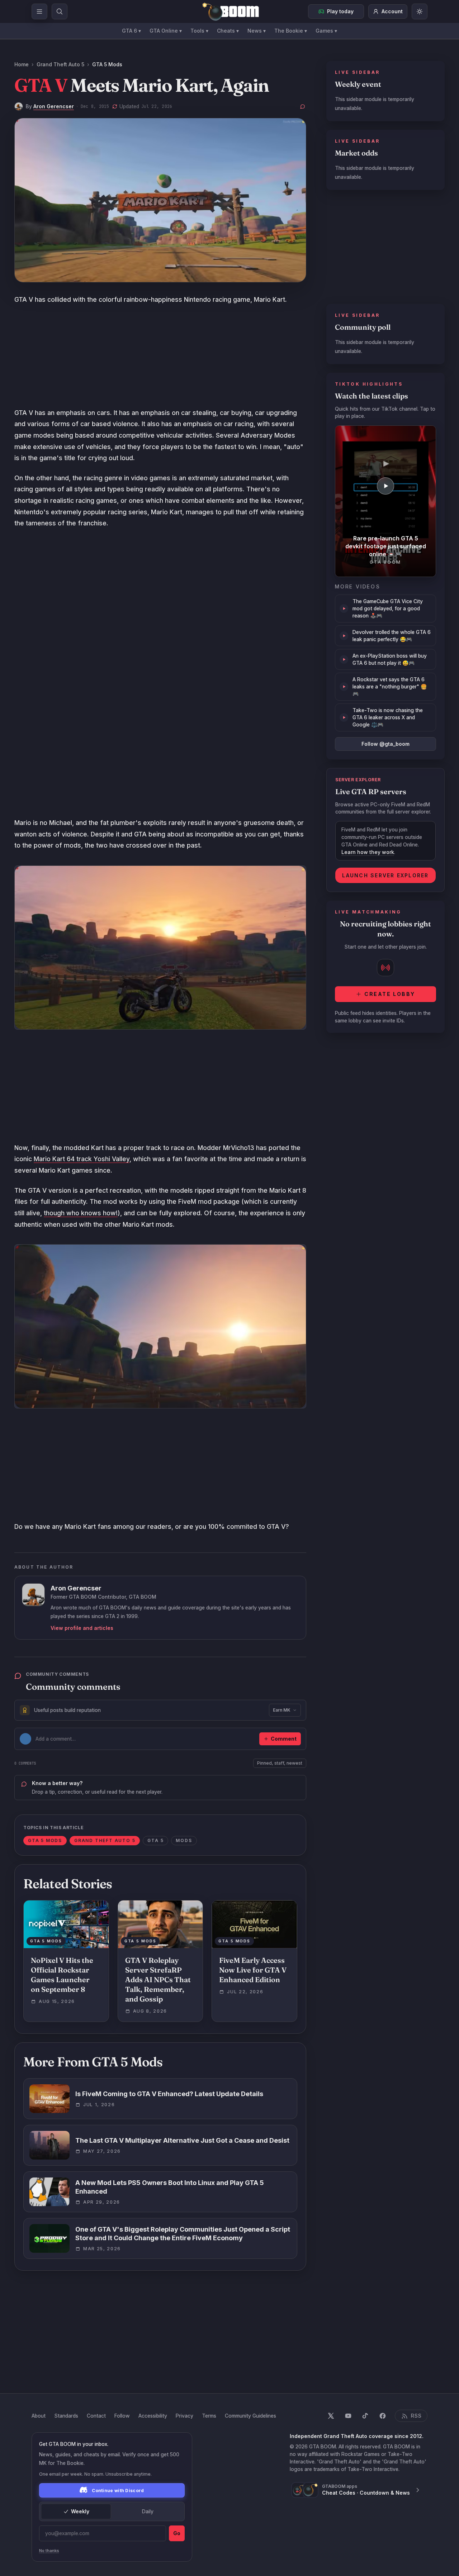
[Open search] (60, 11)
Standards (66, 2416)
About (39, 2416)
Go (177, 2533)
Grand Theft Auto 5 (60, 64)
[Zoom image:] (160, 200)
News (257, 31)
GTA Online (166, 31)
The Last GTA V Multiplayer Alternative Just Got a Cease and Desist (182, 2140)
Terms (209, 2416)
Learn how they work (368, 852)
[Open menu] (39, 11)
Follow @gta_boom (385, 744)
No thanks (49, 2551)
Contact (96, 2416)
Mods (184, 1840)
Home (22, 64)
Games (326, 31)
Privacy (184, 2416)
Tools (199, 31)
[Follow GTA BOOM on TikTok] (365, 2416)
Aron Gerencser (54, 106)
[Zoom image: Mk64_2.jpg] (160, 948)
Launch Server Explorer (385, 875)
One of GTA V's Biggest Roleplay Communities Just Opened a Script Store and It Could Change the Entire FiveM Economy (183, 2234)
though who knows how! (81, 1213)
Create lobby (390, 994)
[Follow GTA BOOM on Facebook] (383, 2416)
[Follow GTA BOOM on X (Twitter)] (331, 2416)
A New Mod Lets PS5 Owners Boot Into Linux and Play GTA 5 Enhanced (170, 2187)
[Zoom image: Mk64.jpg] (160, 1326)
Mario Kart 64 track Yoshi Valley (82, 1159)
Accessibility (153, 2416)
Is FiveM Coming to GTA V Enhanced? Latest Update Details (169, 2094)
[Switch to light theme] (420, 11)
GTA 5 (155, 1840)
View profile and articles (82, 1628)
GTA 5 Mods (107, 64)
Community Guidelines (250, 2416)
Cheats (228, 31)
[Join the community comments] (303, 106)
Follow (122, 2416)
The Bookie (291, 31)
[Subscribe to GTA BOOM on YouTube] (348, 2416)
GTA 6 (131, 31)
